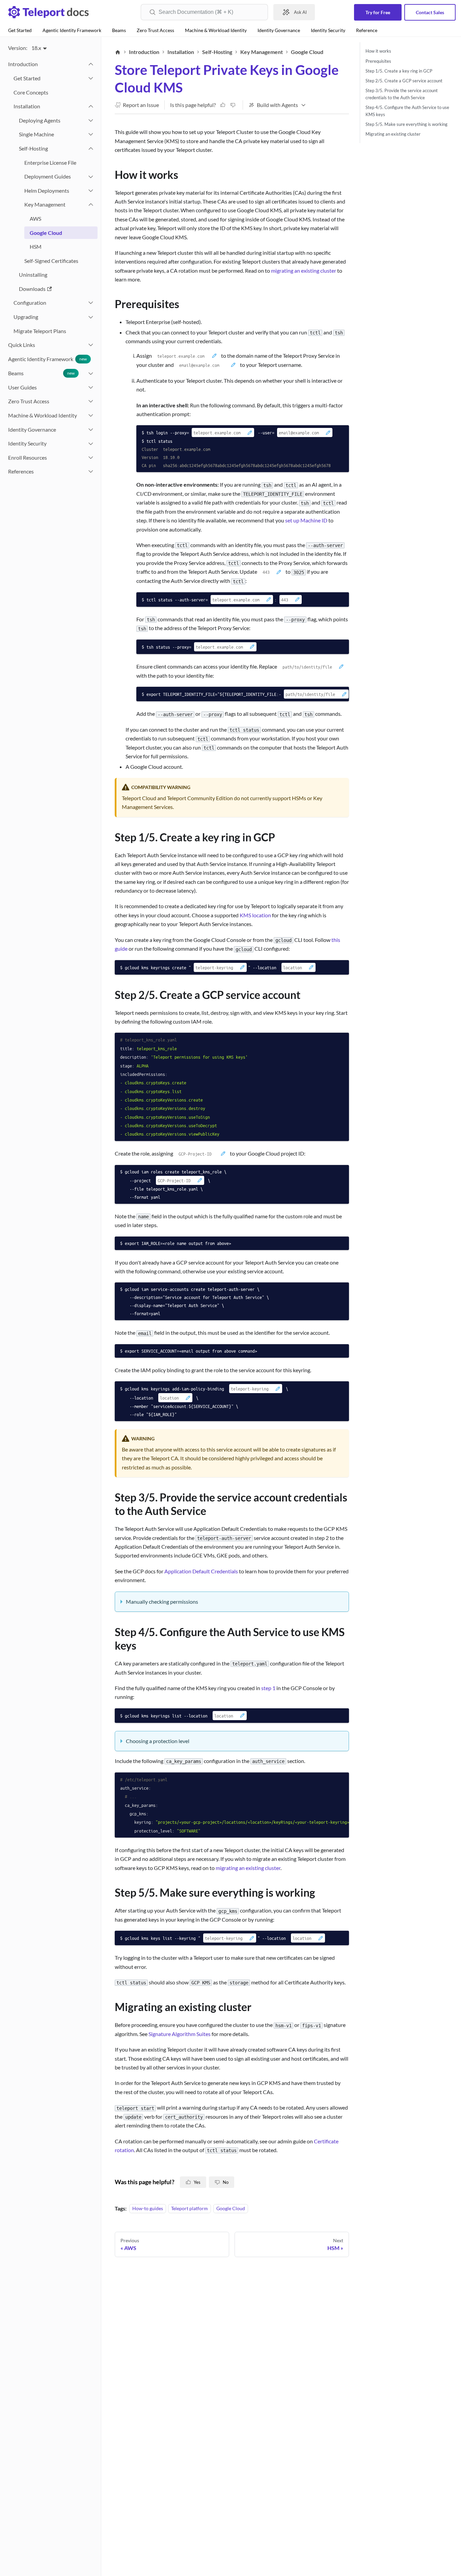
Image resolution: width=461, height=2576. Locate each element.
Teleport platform (189, 2209)
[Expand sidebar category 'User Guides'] (91, 387)
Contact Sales (430, 12)
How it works (378, 51)
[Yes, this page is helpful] (223, 105)
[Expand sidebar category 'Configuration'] (91, 303)
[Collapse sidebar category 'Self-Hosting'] (91, 148)
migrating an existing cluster (304, 270)
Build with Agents (277, 105)
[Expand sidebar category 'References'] (91, 471)
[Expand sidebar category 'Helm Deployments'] (91, 191)
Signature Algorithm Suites (180, 2034)
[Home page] (118, 52)
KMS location (255, 915)
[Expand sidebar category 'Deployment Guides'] (91, 177)
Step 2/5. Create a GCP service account (404, 80)
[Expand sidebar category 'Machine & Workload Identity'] (91, 415)
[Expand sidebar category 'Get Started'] (91, 78)
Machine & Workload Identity (216, 30)
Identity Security (328, 30)
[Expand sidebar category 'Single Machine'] (91, 134)
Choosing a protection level (158, 1741)
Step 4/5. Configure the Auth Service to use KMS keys (407, 111)
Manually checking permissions (162, 1602)
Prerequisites (378, 61)
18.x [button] (36, 48)
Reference (367, 30)
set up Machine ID (306, 520)
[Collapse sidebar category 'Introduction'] (91, 64)
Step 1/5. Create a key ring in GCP (399, 71)
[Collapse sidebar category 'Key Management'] (91, 205)
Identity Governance (279, 30)
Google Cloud (231, 2209)
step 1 (268, 1688)
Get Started (20, 30)
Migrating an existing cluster (393, 134)
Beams (119, 30)
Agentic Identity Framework (72, 30)
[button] (50, 345)
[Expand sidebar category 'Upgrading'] (91, 317)
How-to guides (148, 2209)
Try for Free (378, 12)
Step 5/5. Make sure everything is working (406, 124)
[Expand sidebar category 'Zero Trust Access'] (91, 401)
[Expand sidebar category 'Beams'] (91, 373)
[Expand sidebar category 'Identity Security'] (91, 443)
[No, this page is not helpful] (233, 105)
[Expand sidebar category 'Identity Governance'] (91, 430)
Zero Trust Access (155, 30)
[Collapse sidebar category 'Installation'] (91, 106)
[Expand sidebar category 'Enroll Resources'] (91, 458)
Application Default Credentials (201, 1571)
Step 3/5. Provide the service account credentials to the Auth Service (402, 94)
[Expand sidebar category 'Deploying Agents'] (91, 120)
